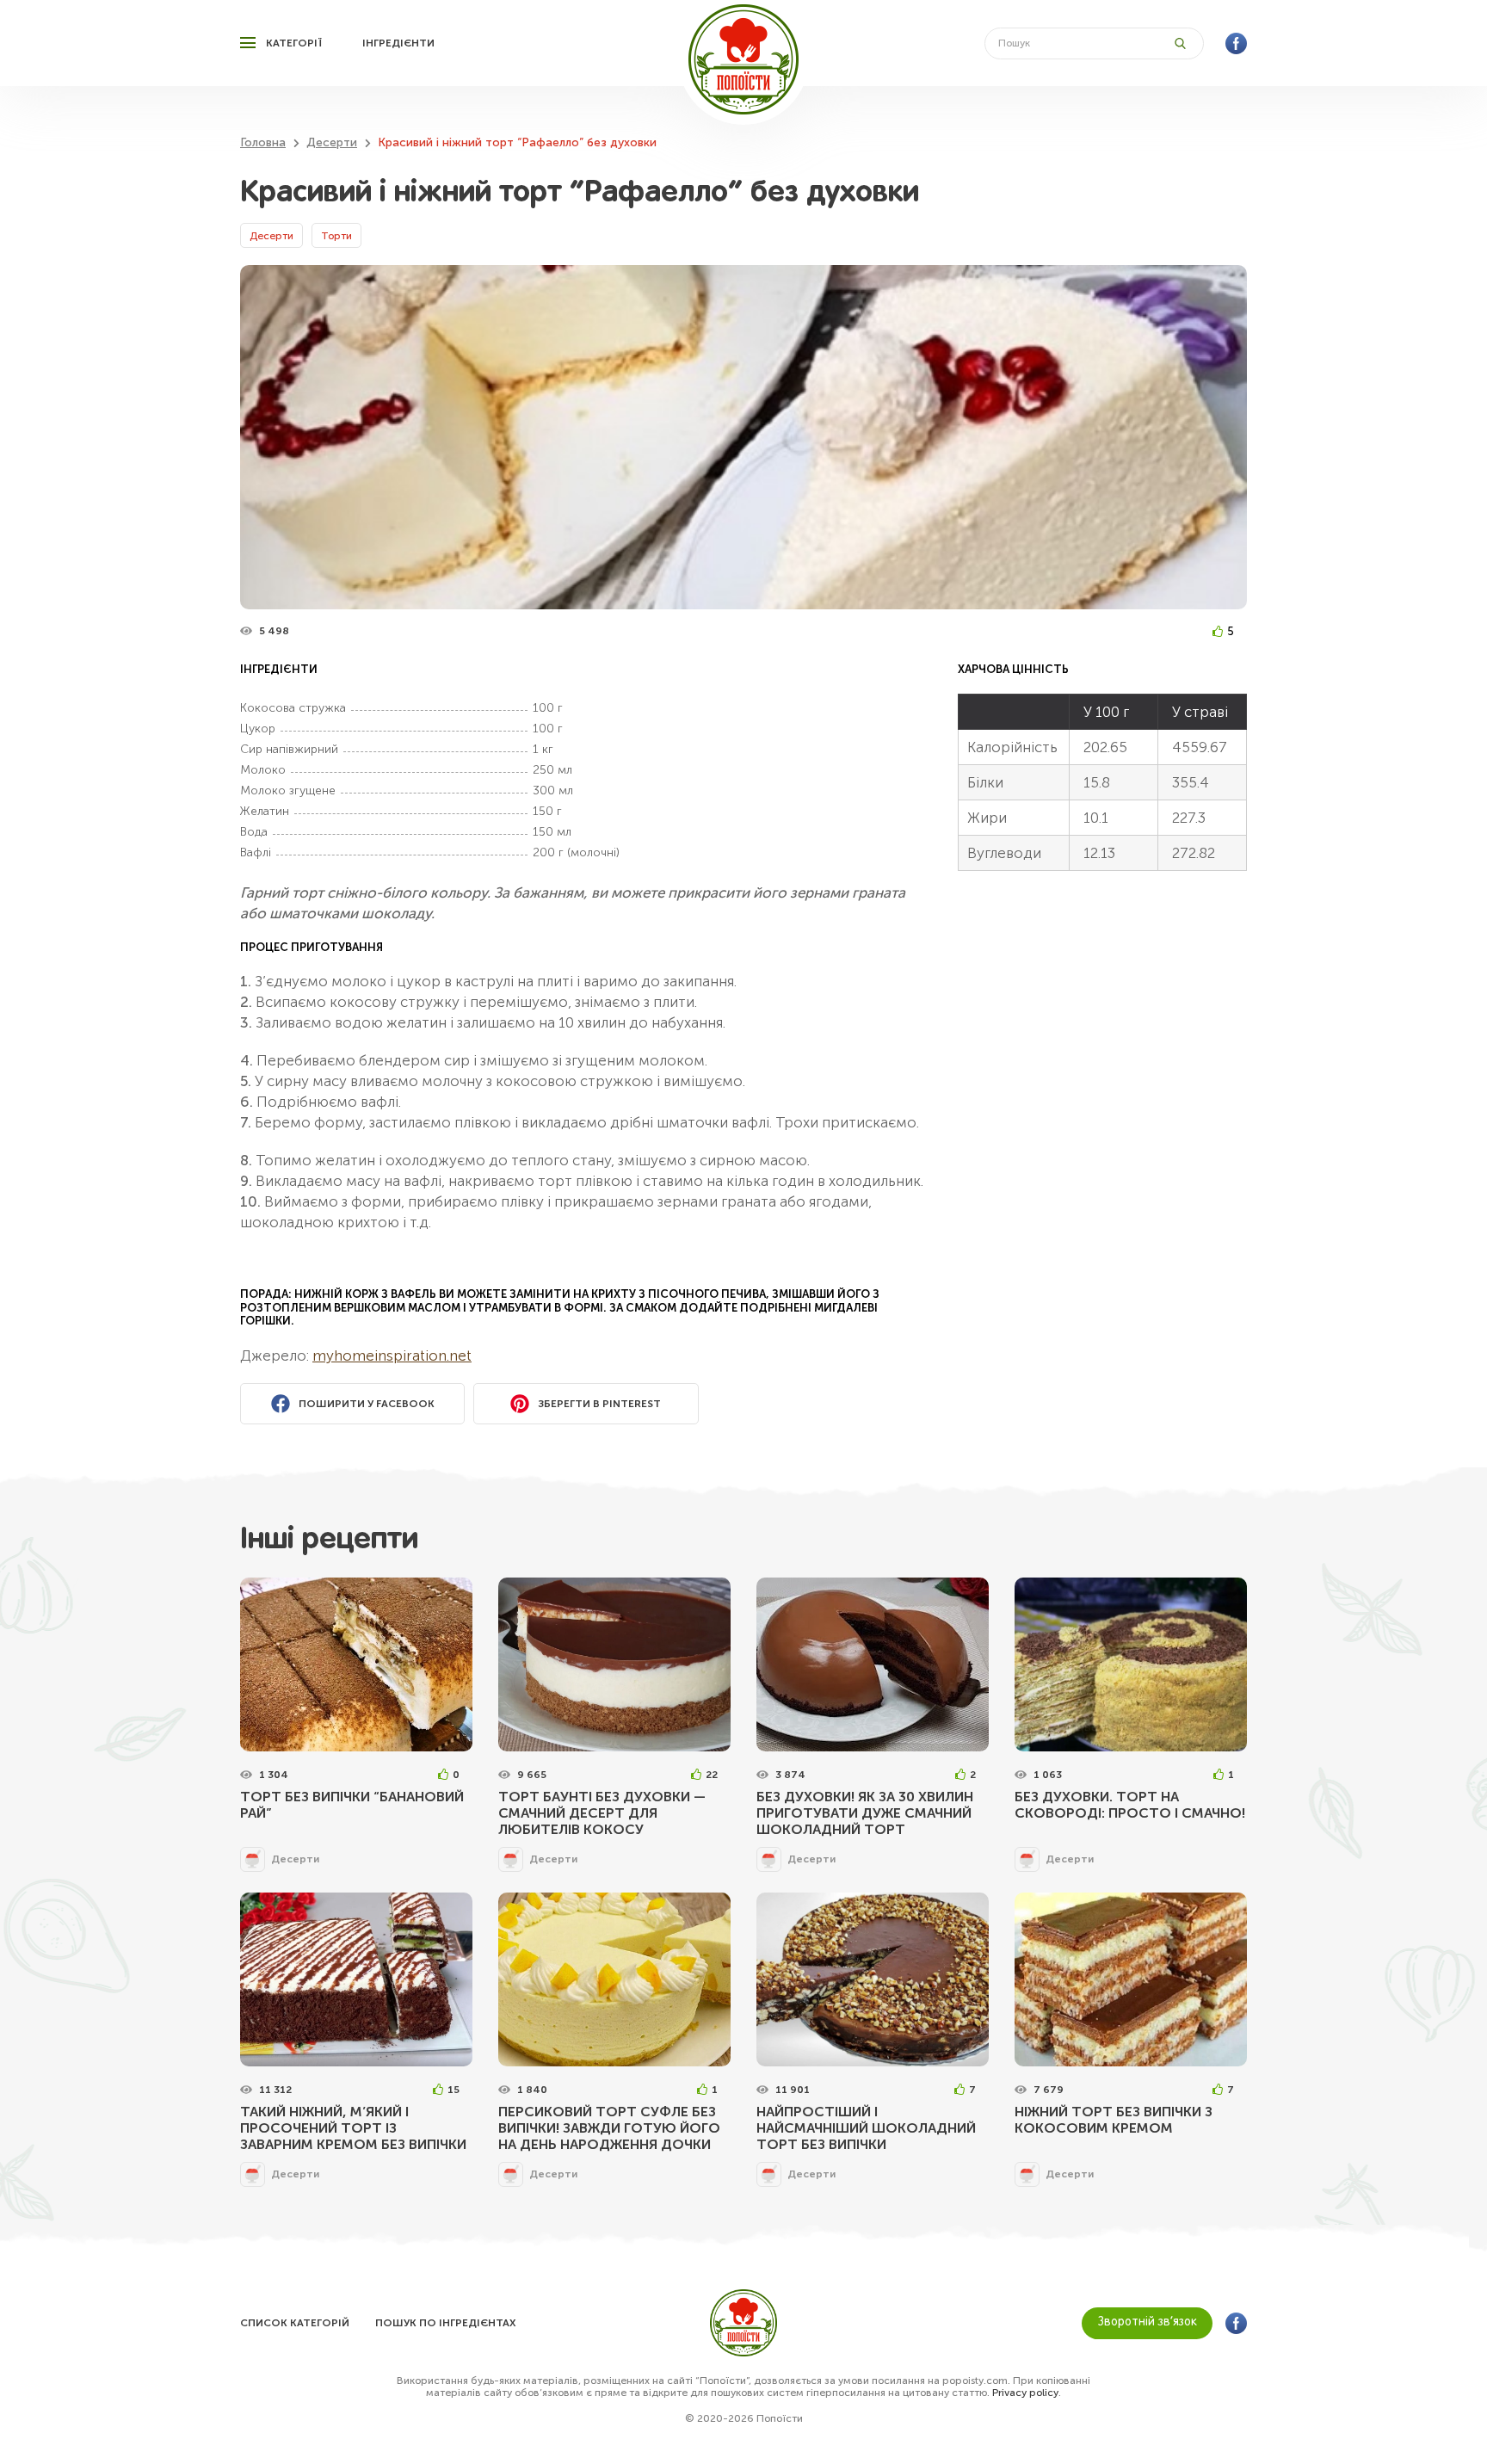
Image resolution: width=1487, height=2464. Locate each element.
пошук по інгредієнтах (445, 2323)
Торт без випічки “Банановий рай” (352, 1805)
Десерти (271, 236)
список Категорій (295, 2323)
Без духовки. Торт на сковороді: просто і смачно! (1130, 1805)
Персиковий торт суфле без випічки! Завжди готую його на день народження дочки (609, 2128)
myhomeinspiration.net (392, 1356)
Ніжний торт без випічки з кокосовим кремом (1114, 2120)
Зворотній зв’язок (1148, 2322)
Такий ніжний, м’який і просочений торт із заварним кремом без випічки (353, 2128)
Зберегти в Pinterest (599, 1404)
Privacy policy (1025, 2393)
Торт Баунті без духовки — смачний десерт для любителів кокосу (602, 1813)
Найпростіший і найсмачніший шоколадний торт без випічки (866, 2128)
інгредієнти (398, 43)
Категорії (294, 43)
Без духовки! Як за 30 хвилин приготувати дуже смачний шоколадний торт (865, 1813)
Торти (336, 236)
